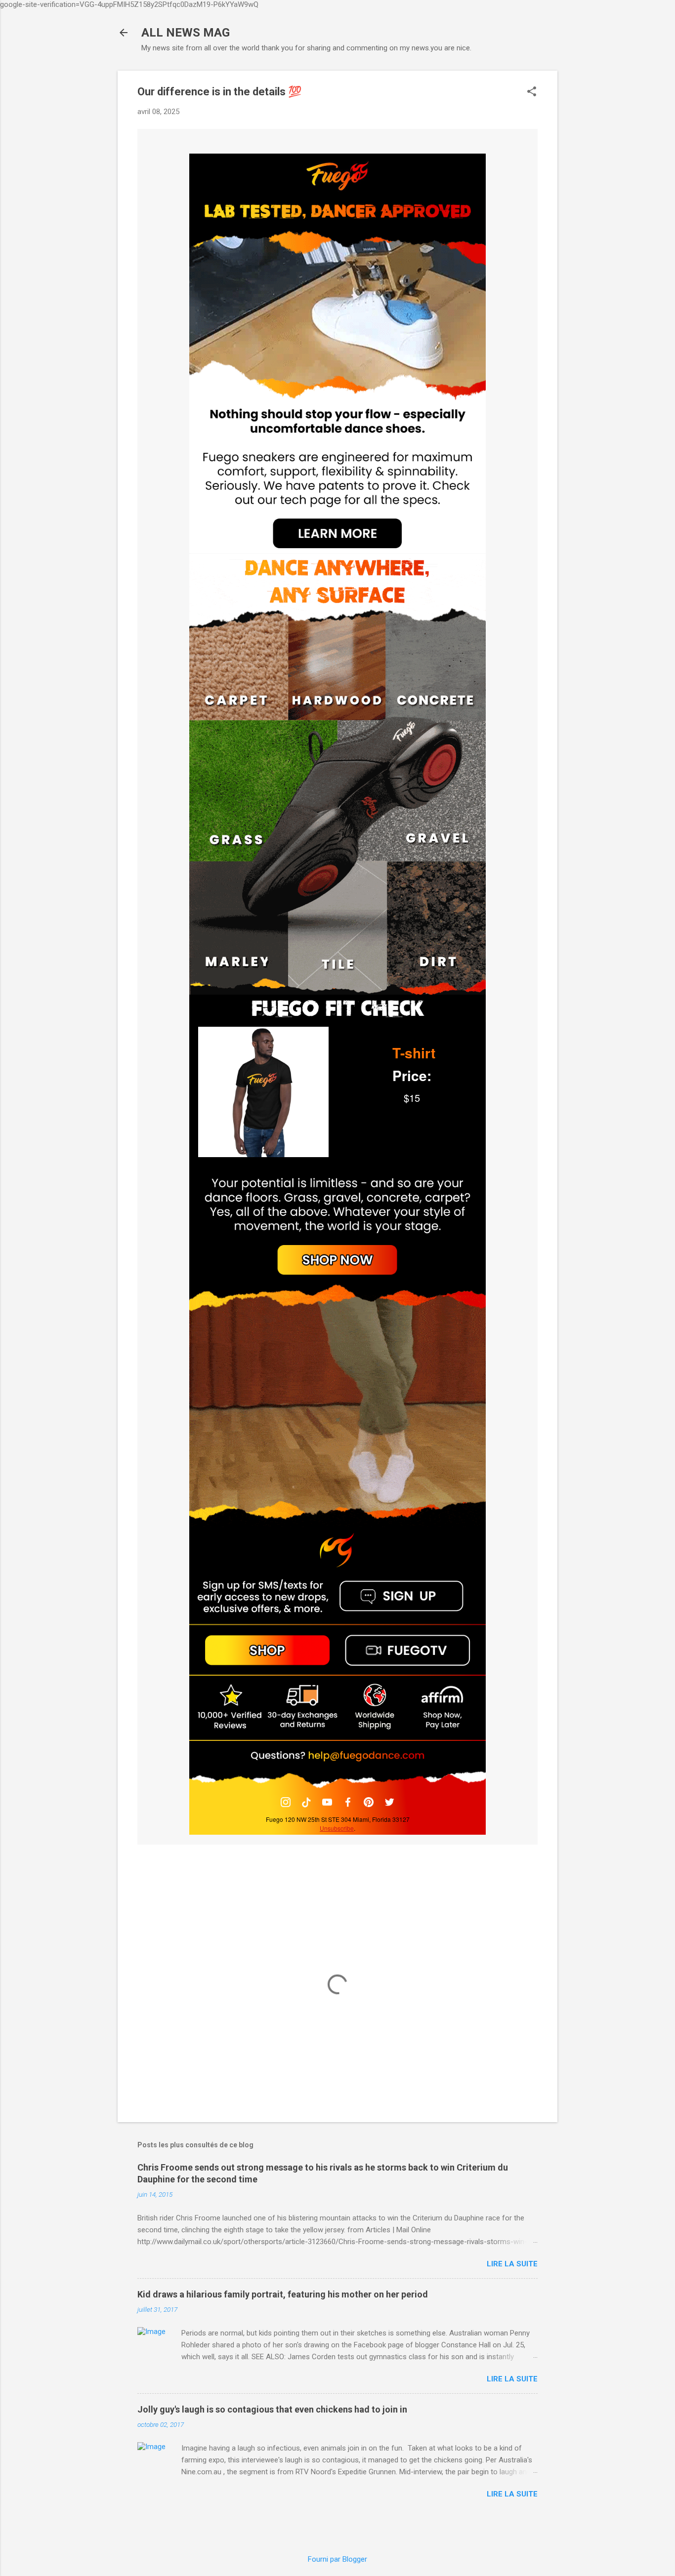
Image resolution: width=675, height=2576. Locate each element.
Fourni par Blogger (337, 2559)
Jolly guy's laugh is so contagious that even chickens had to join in (272, 2409)
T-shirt (414, 1053)
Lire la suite (512, 2264)
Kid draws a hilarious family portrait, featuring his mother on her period (283, 2294)
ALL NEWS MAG (186, 33)
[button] (532, 92)
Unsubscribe (337, 1828)
